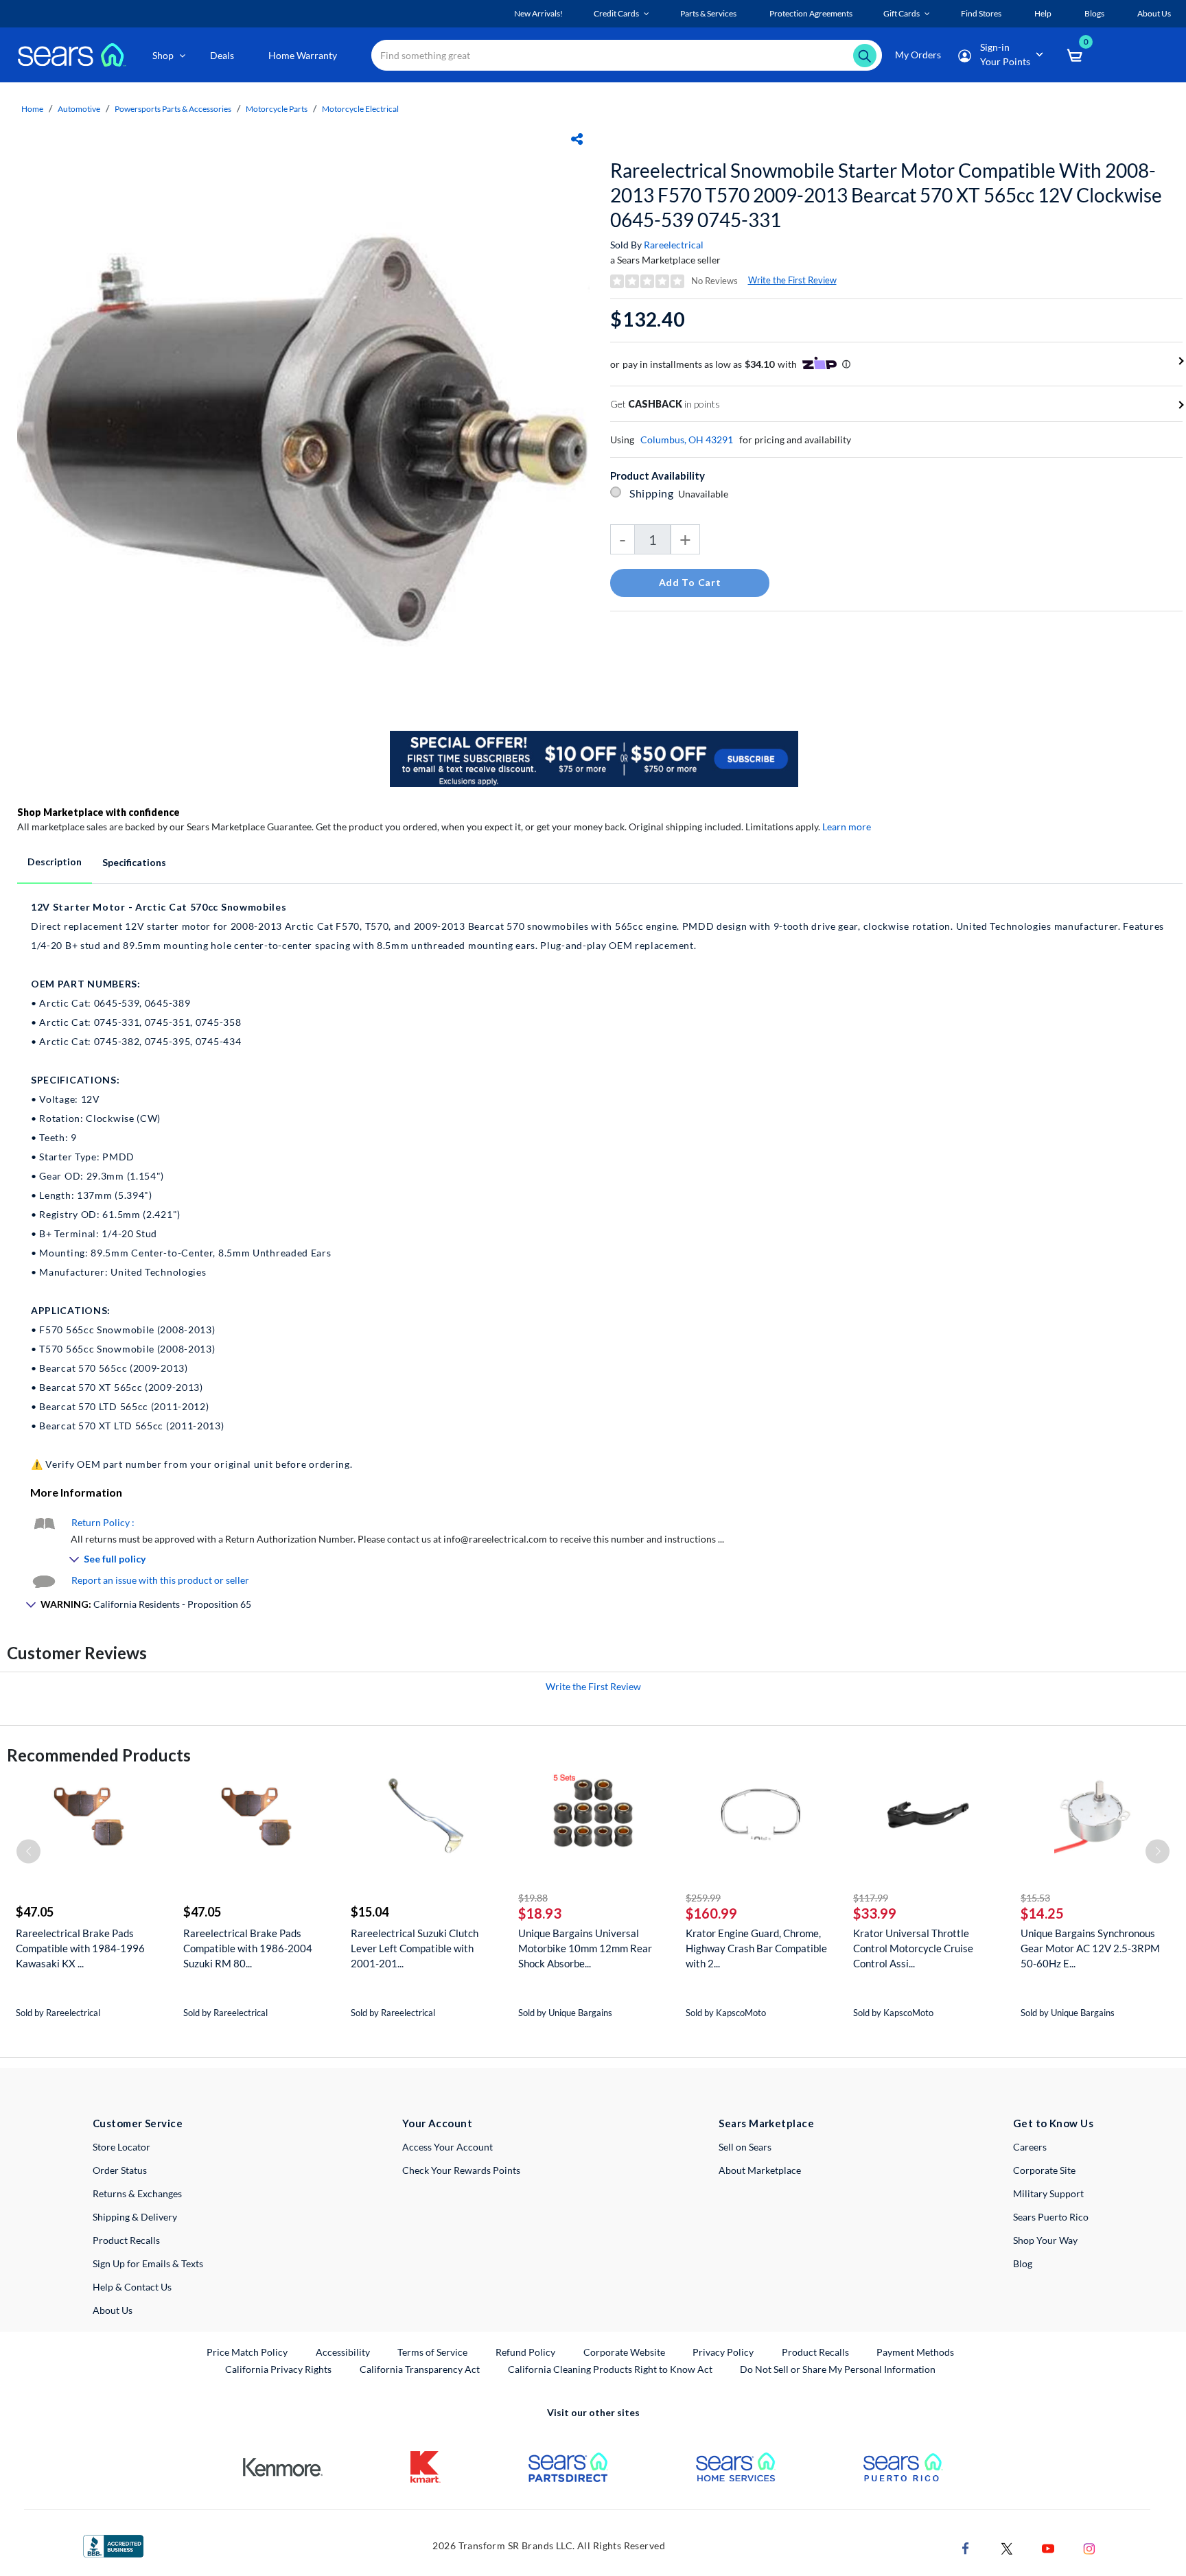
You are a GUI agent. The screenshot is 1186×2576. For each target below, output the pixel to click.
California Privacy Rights (278, 2369)
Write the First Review (792, 280)
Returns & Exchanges (137, 2193)
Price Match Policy (247, 2352)
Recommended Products (99, 1755)
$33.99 (875, 1913)
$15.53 (1035, 1898)
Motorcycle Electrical (360, 109)
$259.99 (703, 1898)
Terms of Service (432, 2352)
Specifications (134, 862)
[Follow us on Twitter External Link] (1007, 2548)
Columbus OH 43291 (687, 440)
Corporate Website (625, 2352)
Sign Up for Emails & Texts (148, 2263)
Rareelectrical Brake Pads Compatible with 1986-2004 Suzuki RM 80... (248, 1948)
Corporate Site (1044, 2170)
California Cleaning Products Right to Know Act (610, 2369)
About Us (113, 2310)
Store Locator (121, 2147)
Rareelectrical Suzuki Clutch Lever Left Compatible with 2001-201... (415, 1948)
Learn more (847, 827)
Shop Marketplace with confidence (98, 812)
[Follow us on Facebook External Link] (966, 2548)
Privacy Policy (723, 2352)
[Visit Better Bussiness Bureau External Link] (113, 2545)
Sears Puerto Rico (1051, 2217)
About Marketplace (760, 2170)
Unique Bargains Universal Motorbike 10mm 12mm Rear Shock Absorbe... (585, 1948)
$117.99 (871, 1898)
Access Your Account (447, 2147)
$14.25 (1042, 1913)
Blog (1023, 2263)
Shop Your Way (1045, 2240)
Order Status (120, 2170)
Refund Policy (525, 2352)
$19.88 (533, 1898)
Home (32, 109)
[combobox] (627, 55)
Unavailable (705, 494)
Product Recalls (126, 2240)
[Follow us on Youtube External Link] (1048, 2548)
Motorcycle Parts (277, 109)
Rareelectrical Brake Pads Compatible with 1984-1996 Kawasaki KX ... (80, 1948)
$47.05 (35, 1912)
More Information (76, 1492)
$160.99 (711, 1913)
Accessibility (343, 2352)
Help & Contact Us (132, 2287)
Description (55, 862)
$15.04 (370, 1912)
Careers (1030, 2147)
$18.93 (540, 1913)
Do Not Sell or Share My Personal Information (838, 2369)
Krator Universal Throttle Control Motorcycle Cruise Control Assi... (913, 1948)
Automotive (79, 109)
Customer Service (138, 2123)
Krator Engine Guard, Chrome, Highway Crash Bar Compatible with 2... (756, 1948)
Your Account (437, 2123)
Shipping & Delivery (135, 2217)
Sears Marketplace (766, 2123)
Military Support (1048, 2193)
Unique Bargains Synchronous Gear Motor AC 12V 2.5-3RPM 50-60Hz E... (1090, 1948)
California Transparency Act (420, 2369)
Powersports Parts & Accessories (173, 109)
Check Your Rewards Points (461, 2170)
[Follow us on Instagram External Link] (1089, 2548)
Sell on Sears (745, 2147)
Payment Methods (915, 2352)
